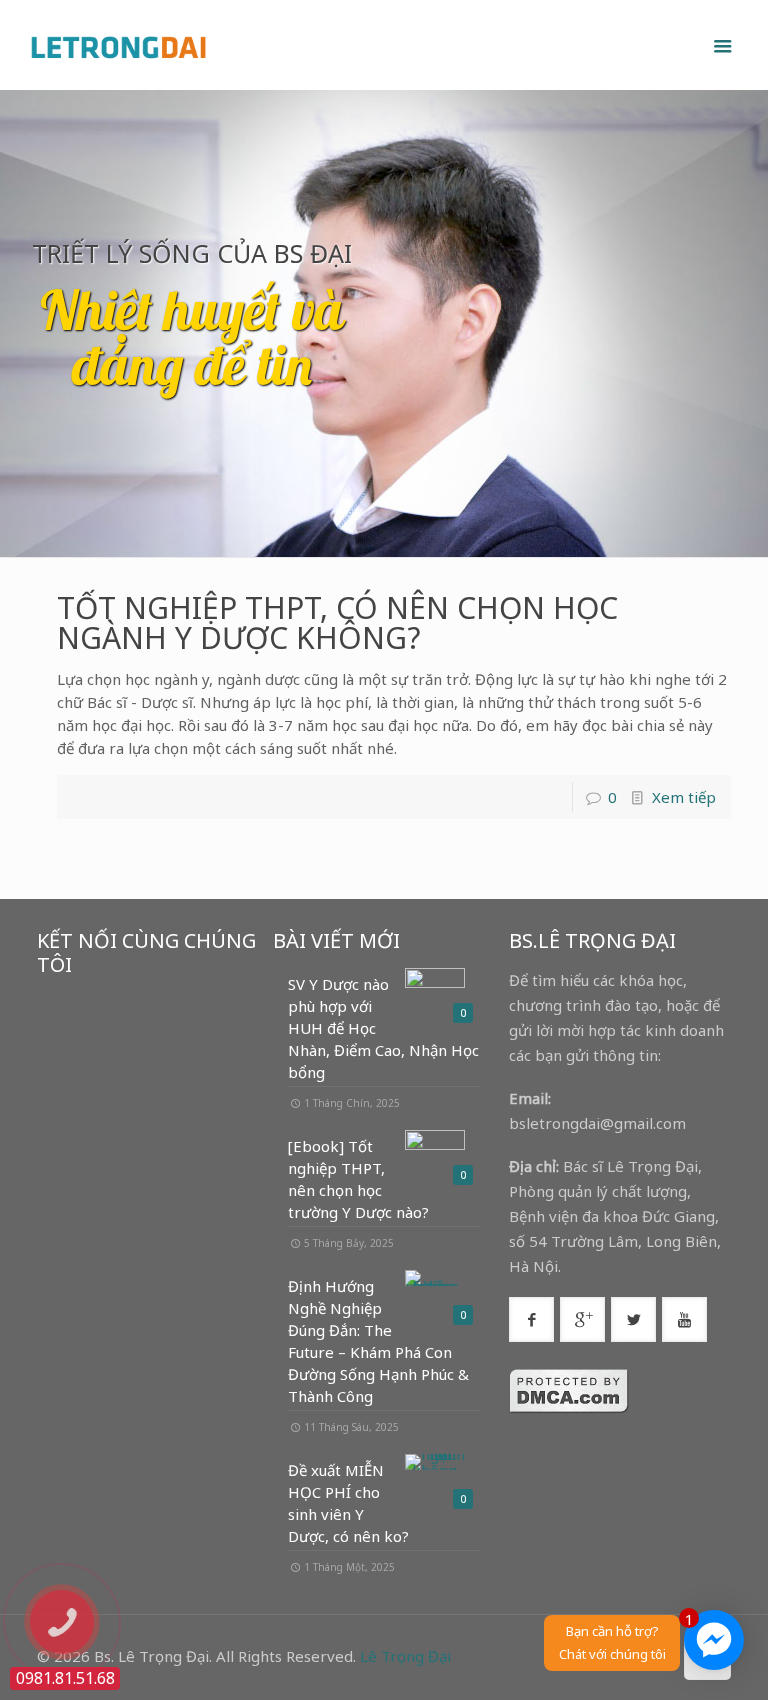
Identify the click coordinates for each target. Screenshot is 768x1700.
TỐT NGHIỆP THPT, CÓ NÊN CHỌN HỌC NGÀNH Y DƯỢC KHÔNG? (337, 622)
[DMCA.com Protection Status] (569, 1408)
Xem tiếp (684, 797)
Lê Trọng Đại (405, 1656)
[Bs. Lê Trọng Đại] (118, 45)
